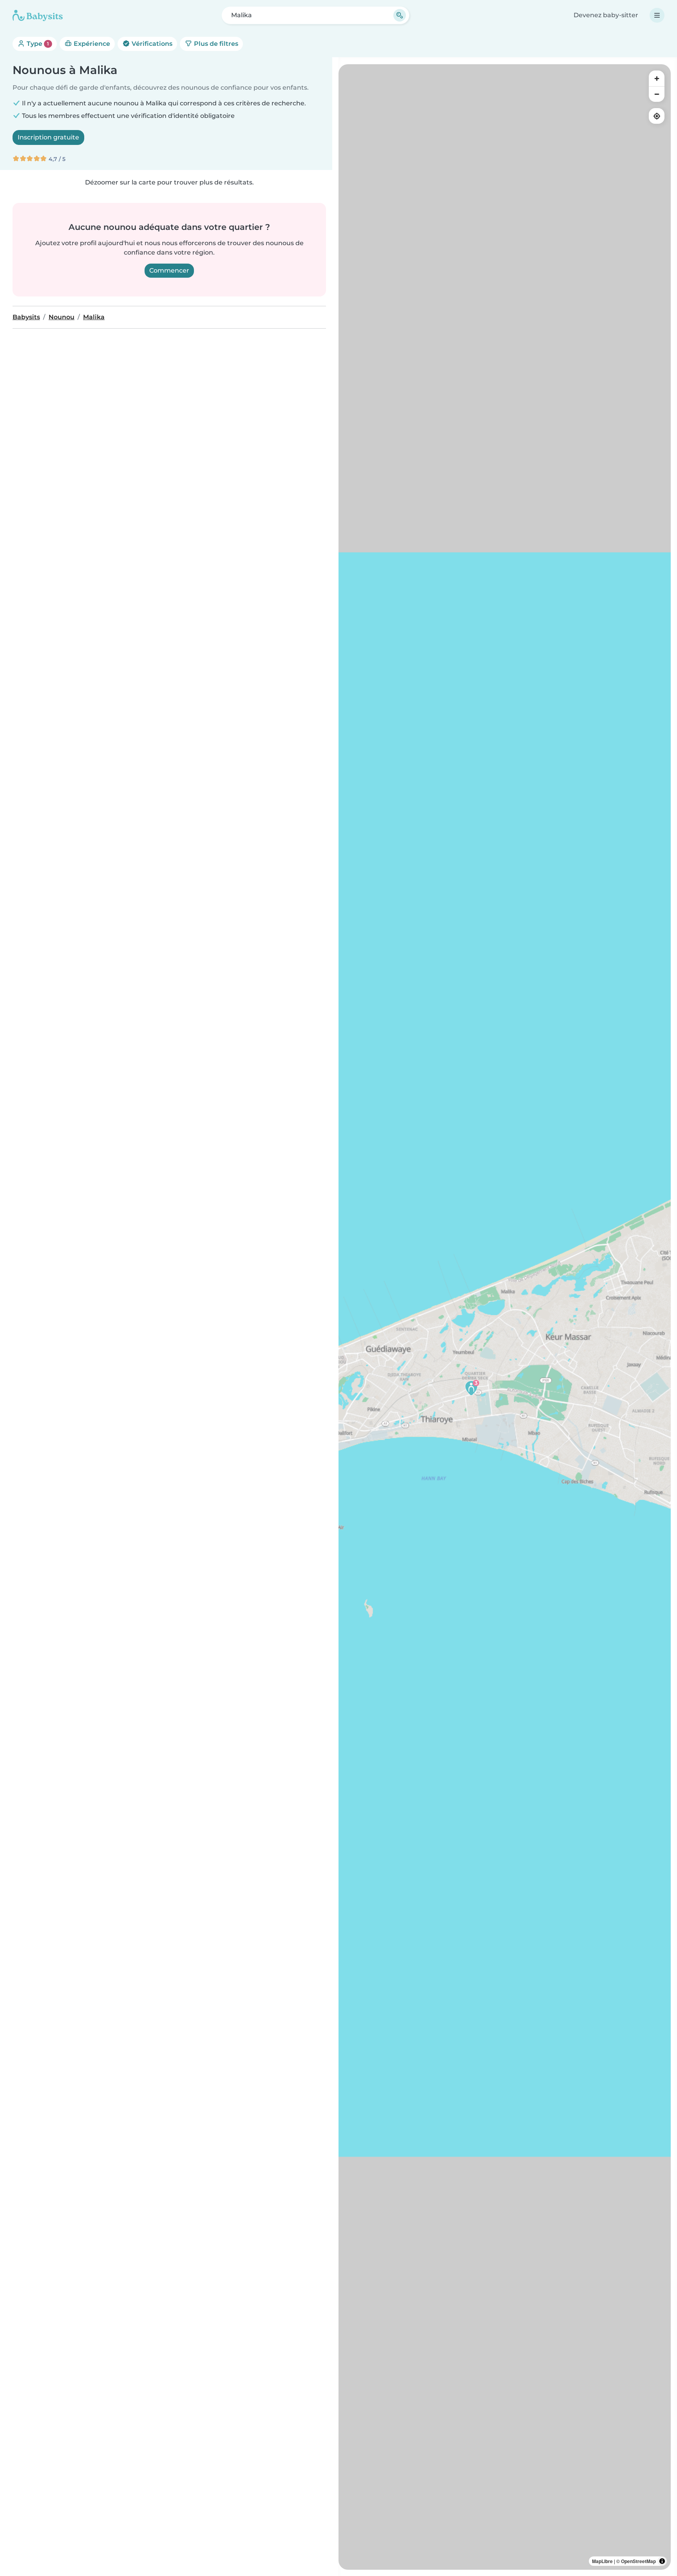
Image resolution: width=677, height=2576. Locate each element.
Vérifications (151, 44)
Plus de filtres (215, 44)
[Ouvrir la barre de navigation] (657, 15)
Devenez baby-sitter (606, 15)
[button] (471, 1388)
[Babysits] (38, 15)
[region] (505, 1317)
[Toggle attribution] (662, 2561)
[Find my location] (657, 116)
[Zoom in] (657, 78)
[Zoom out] (657, 94)
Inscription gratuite (48, 137)
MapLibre (602, 2561)
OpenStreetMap (638, 2561)
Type (37, 44)
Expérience (91, 44)
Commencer (169, 270)
